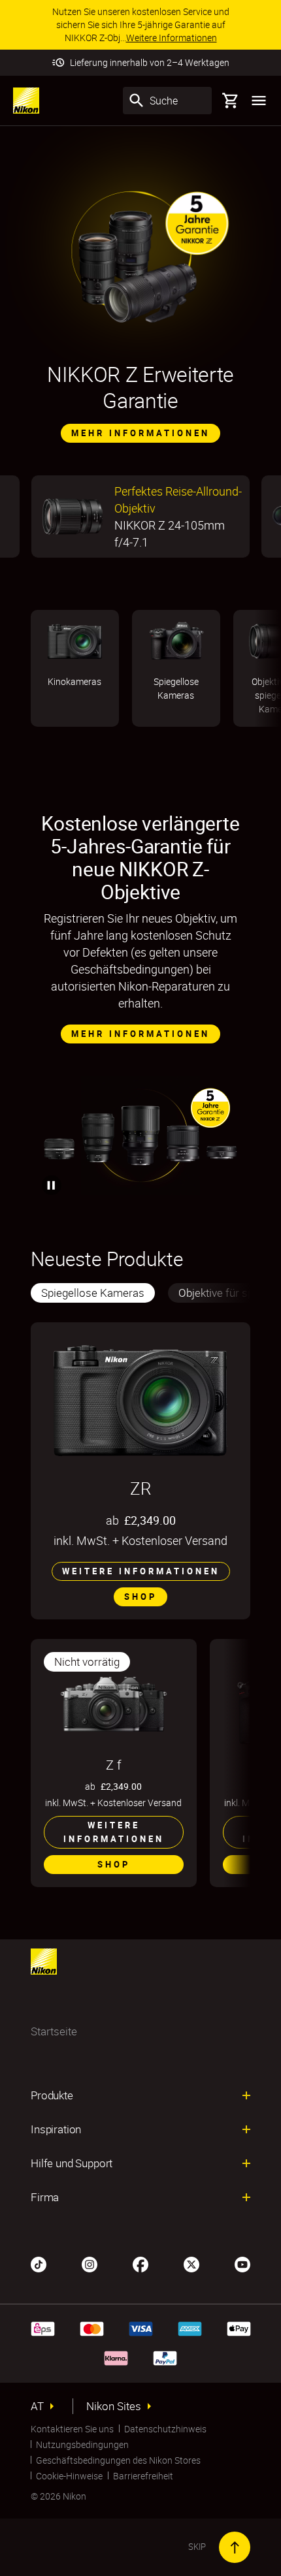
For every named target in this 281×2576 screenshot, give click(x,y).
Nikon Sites (114, 2406)
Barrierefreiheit (143, 2476)
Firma (45, 2197)
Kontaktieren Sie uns (72, 2429)
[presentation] (140, 1293)
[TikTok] (39, 2263)
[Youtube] (242, 2263)
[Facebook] (140, 2263)
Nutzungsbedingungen (82, 2444)
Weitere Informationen (141, 1571)
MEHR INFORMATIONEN (140, 433)
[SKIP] (235, 2547)
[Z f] (114, 1704)
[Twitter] (191, 2263)
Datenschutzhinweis (165, 2429)
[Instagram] (90, 2263)
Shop (140, 1597)
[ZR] (140, 1401)
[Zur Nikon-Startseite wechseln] (26, 101)
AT (37, 2406)
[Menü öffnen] (259, 101)
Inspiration (56, 2129)
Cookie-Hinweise (69, 2476)
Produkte (52, 2095)
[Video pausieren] (52, 1185)
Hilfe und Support (72, 2163)
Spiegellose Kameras (93, 1293)
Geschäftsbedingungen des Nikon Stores (118, 2460)
